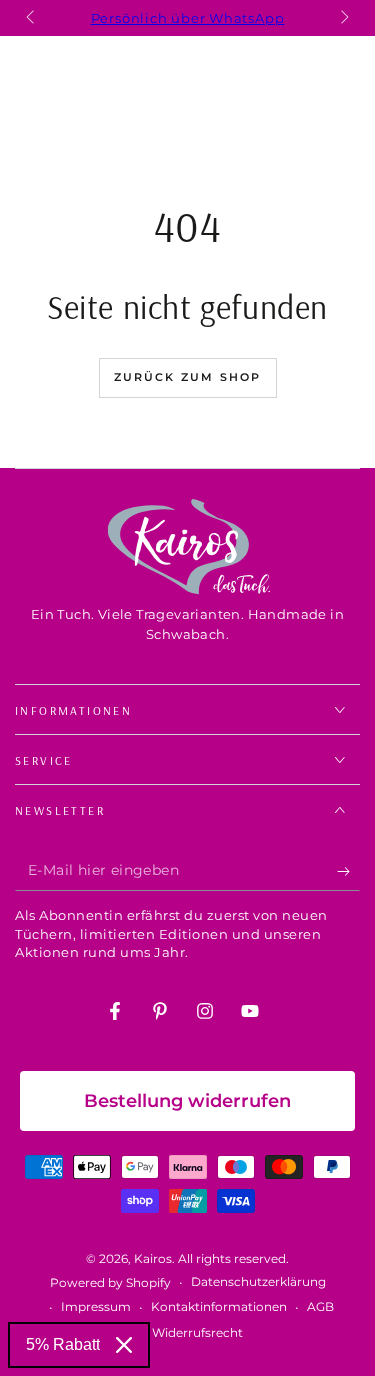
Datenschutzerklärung (258, 1281)
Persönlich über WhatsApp (188, 18)
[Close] (124, 1345)
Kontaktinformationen (219, 1306)
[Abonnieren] (348, 871)
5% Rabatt (63, 1344)
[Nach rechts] (343, 18)
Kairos (153, 1258)
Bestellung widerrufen (187, 1101)
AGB (320, 1306)
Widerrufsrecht (197, 1332)
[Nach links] (32, 18)
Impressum (96, 1306)
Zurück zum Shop (188, 377)
